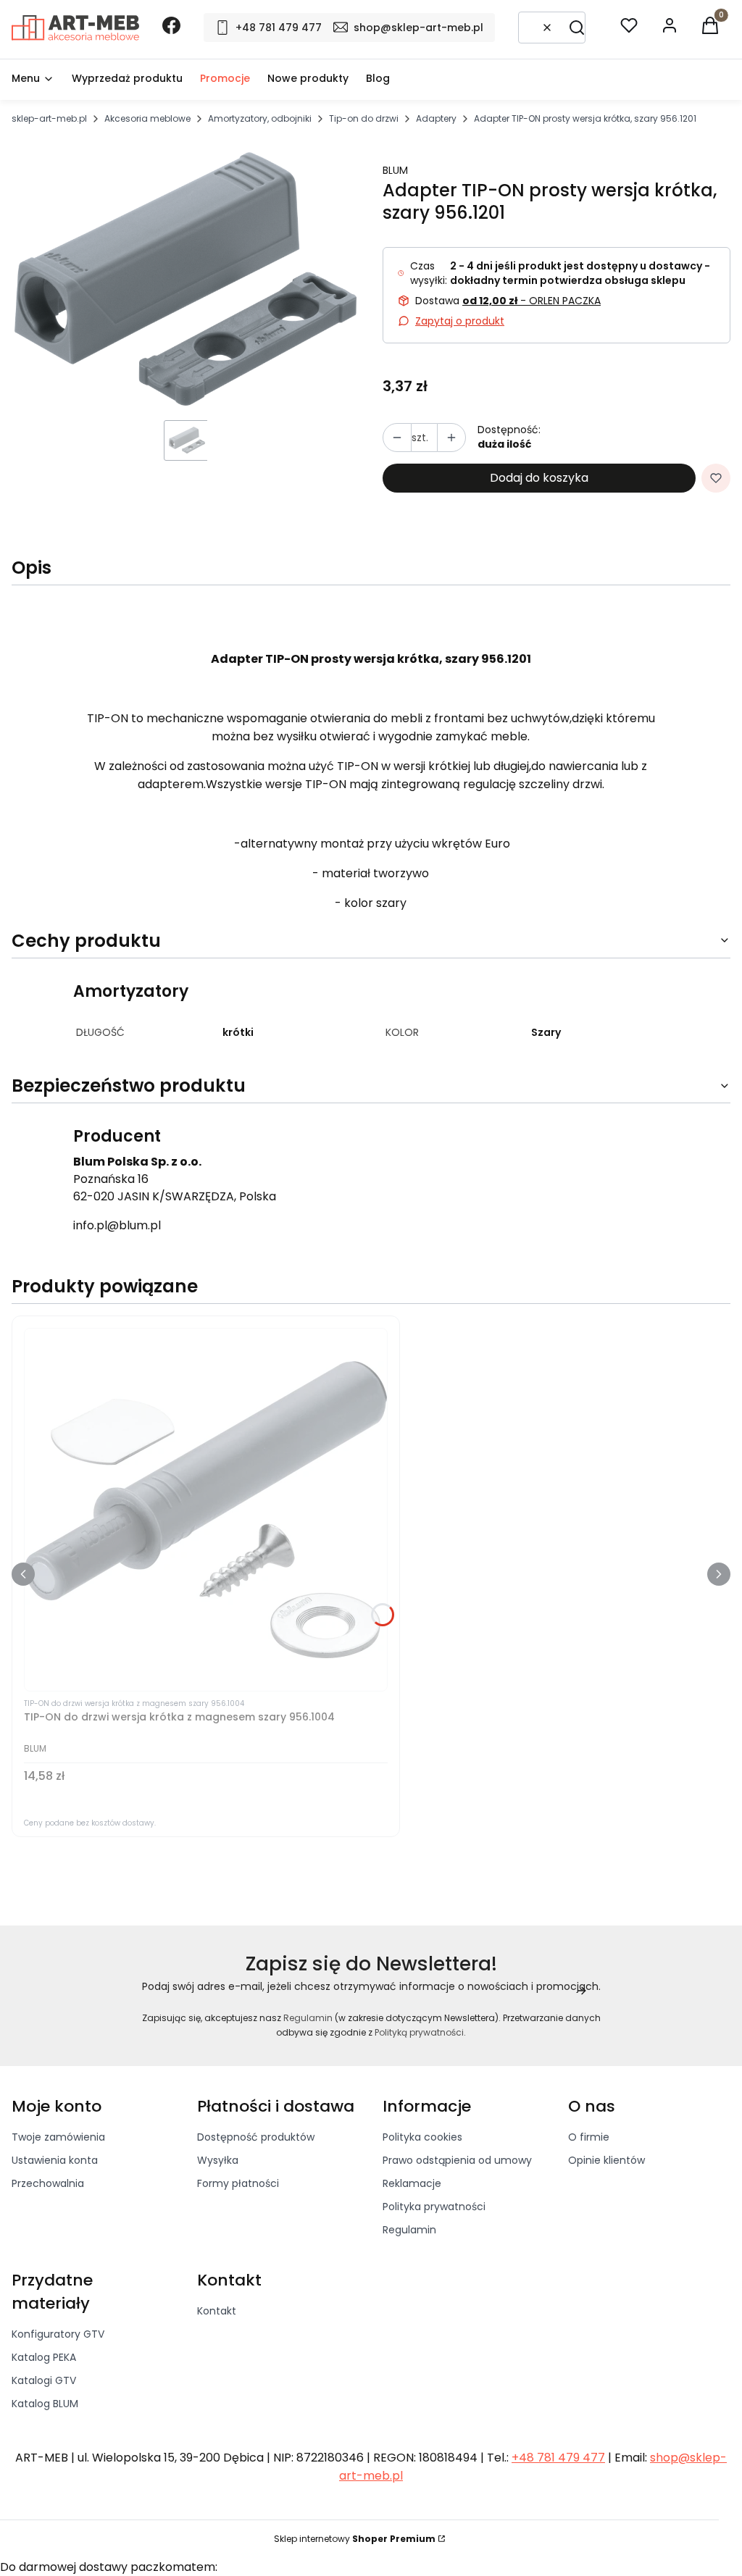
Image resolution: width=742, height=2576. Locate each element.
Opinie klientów (606, 2160)
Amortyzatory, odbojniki (260, 118)
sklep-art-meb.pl (49, 118)
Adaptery (436, 118)
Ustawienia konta (55, 2160)
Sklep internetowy (355, 2539)
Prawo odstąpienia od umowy (457, 2160)
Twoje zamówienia (58, 2137)
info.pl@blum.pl (117, 1225)
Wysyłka (218, 2160)
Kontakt (217, 2311)
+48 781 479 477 (558, 2458)
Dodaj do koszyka (539, 478)
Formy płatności (238, 2183)
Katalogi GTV (44, 2380)
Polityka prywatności (434, 2207)
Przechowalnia (48, 2183)
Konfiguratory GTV (58, 2334)
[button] (577, 28)
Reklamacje (412, 2183)
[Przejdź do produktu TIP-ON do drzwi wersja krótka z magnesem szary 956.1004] (206, 1510)
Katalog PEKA (44, 2357)
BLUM (395, 170)
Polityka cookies (422, 2137)
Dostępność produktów (256, 2137)
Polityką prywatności (419, 2032)
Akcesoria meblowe (147, 118)
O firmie (589, 2137)
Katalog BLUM (45, 2404)
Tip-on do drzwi (364, 118)
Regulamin (308, 2018)
